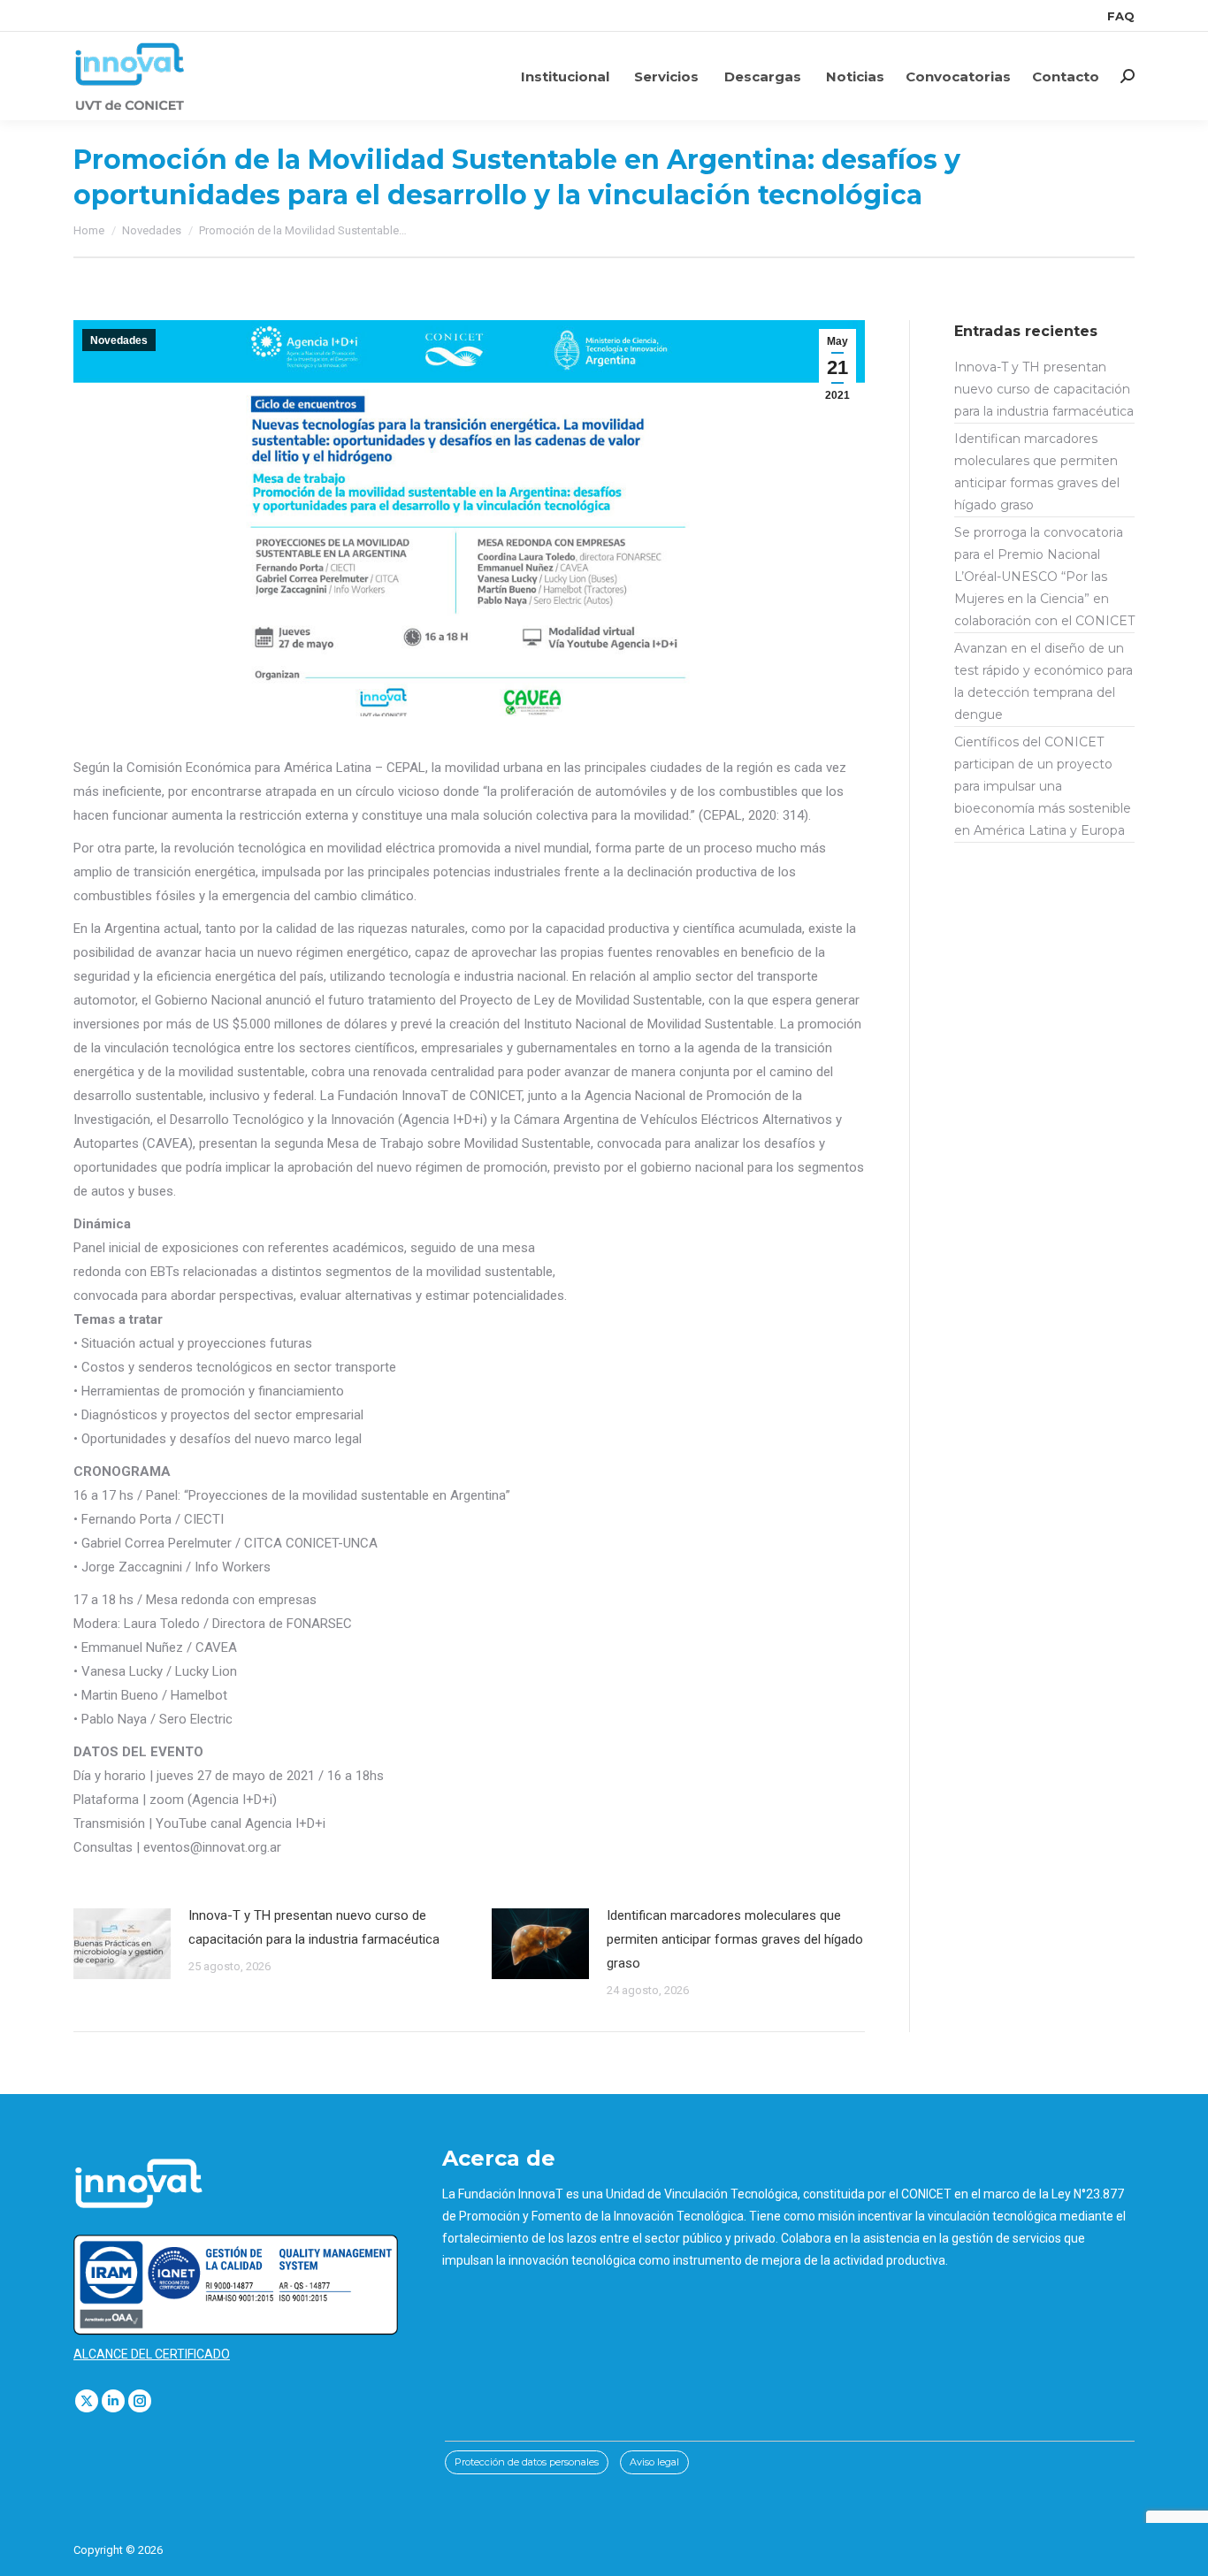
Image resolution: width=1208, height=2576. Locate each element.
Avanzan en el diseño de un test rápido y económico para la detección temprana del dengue (1044, 681)
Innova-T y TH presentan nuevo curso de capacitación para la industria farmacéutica (314, 1927)
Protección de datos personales (527, 2462)
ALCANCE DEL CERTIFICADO (152, 2354)
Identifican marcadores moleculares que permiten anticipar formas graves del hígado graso (735, 1939)
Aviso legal (654, 2462)
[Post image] (122, 1944)
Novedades (119, 340)
